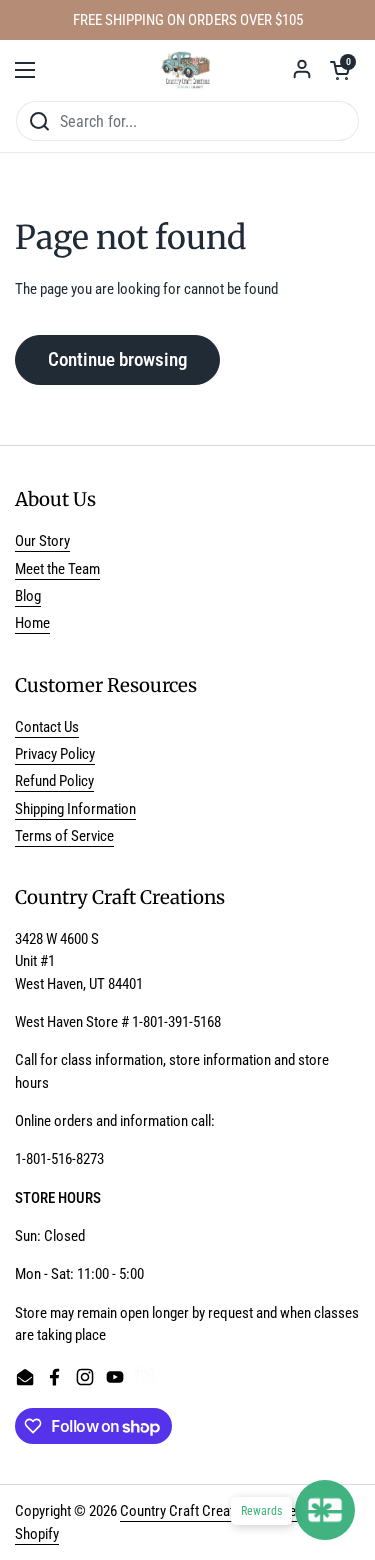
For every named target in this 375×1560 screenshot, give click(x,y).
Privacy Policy (55, 754)
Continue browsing (117, 359)
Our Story (42, 541)
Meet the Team (57, 569)
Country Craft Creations (189, 1511)
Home (32, 623)
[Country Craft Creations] (187, 70)
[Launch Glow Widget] (325, 1510)
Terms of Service (64, 836)
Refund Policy (54, 781)
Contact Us (47, 727)
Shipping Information (75, 809)
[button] (340, 70)
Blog (28, 596)
